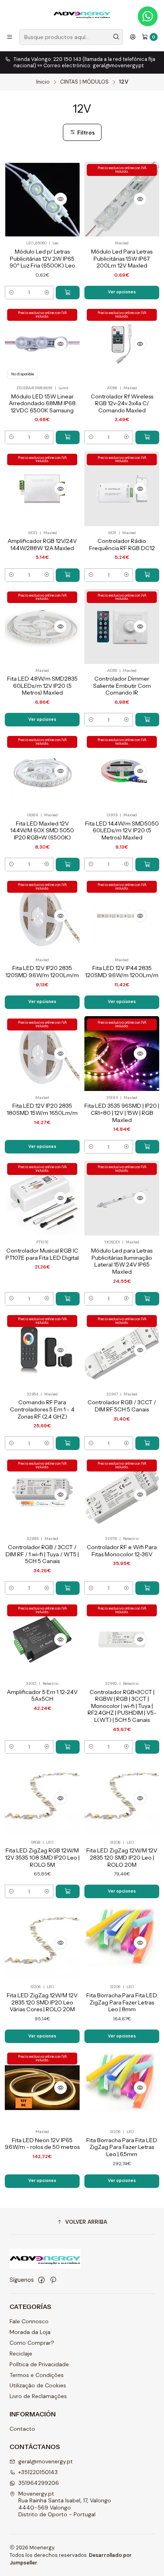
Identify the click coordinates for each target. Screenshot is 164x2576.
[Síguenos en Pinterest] (53, 2280)
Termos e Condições (37, 2375)
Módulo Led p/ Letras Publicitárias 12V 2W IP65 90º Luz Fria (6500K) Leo (42, 259)
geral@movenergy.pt (46, 2461)
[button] (82, 2222)
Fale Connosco (29, 2321)
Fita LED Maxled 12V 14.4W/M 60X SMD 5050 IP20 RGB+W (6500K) (42, 830)
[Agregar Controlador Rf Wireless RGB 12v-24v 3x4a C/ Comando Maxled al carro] (147, 437)
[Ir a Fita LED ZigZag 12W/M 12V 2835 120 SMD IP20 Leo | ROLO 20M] (122, 1798)
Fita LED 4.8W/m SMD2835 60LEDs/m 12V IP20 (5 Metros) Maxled (42, 686)
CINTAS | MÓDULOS (84, 82)
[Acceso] (133, 37)
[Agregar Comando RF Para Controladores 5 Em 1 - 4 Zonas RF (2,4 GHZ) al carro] (68, 1443)
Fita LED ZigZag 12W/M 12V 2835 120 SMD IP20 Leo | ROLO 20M (122, 1857)
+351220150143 (38, 2472)
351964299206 (39, 2483)
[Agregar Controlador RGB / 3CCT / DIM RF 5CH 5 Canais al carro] (147, 1443)
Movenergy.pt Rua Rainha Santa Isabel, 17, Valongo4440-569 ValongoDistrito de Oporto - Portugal (65, 2504)
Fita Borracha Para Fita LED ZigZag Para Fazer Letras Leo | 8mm (122, 2002)
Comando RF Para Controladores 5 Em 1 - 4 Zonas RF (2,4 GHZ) (42, 1409)
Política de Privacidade (39, 2364)
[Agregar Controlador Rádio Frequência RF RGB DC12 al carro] (147, 575)
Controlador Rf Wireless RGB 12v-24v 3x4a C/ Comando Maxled (122, 403)
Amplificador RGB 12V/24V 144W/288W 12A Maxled (42, 544)
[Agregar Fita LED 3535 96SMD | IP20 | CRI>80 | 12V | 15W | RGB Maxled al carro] (147, 1147)
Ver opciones (122, 292)
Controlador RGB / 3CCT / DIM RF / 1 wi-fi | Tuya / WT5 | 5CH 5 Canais (42, 1554)
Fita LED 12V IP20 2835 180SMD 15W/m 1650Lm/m (42, 1109)
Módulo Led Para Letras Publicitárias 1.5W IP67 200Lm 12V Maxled (122, 259)
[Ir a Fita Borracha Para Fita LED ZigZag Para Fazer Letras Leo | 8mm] (122, 1943)
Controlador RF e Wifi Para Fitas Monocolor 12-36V (122, 1551)
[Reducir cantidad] (11, 293)
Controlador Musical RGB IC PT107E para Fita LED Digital (42, 1254)
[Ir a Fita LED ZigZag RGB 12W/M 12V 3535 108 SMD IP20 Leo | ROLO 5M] (42, 1798)
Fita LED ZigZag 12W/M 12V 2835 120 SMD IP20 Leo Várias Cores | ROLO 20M (42, 2002)
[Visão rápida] (61, 199)
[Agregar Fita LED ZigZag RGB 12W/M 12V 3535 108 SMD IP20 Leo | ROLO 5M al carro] (68, 1891)
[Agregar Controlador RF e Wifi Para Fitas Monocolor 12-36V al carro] (147, 1588)
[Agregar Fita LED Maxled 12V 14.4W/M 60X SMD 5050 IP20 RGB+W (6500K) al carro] (68, 865)
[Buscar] (116, 37)
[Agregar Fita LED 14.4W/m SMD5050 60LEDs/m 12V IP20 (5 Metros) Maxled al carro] (147, 865)
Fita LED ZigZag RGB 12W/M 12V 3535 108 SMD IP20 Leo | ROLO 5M (42, 1857)
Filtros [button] (85, 133)
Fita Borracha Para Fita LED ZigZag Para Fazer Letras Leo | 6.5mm (122, 2147)
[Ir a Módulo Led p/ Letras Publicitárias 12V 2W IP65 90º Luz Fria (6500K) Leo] (42, 199)
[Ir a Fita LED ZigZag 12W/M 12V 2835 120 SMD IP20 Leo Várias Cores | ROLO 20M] (42, 1943)
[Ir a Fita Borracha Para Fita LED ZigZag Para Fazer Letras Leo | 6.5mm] (122, 2088)
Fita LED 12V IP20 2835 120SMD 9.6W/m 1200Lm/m (42, 972)
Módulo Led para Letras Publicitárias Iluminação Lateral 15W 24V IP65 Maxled (122, 1261)
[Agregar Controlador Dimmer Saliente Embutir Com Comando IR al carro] (147, 720)
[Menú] (10, 37)
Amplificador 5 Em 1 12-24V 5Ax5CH (42, 1696)
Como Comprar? (32, 2343)
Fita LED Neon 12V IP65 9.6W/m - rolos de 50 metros (42, 2144)
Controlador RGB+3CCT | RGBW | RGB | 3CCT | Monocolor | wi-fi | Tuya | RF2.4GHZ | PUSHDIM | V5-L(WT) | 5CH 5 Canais (122, 1706)
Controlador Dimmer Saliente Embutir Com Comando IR (122, 686)
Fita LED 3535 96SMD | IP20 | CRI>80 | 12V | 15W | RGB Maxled (122, 1113)
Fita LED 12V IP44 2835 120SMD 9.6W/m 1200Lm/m (122, 972)
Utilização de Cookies (38, 2385)
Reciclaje (21, 2354)
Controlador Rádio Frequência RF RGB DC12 (122, 544)
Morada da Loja (30, 2332)
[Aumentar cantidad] (47, 293)
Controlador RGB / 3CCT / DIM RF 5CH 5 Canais (122, 1406)
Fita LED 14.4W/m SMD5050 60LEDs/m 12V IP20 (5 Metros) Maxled (122, 830)
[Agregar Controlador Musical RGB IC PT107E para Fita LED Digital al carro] (68, 1299)
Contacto (22, 2429)
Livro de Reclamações (38, 2396)
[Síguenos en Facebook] (41, 2280)
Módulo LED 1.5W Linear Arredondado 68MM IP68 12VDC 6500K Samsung (42, 403)
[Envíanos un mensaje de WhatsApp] (148, 16)
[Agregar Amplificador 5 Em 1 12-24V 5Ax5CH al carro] (68, 1747)
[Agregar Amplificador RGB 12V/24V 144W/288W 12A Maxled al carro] (68, 575)
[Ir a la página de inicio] (82, 14)
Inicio (43, 82)
